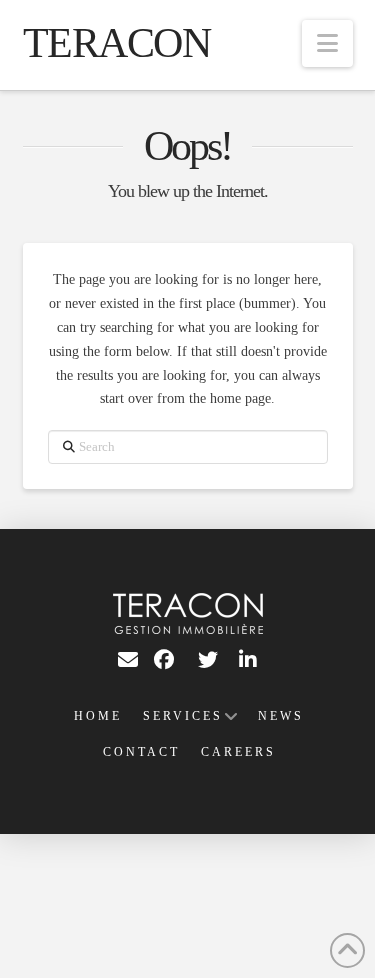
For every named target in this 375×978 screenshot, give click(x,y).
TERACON (117, 43)
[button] (327, 43)
